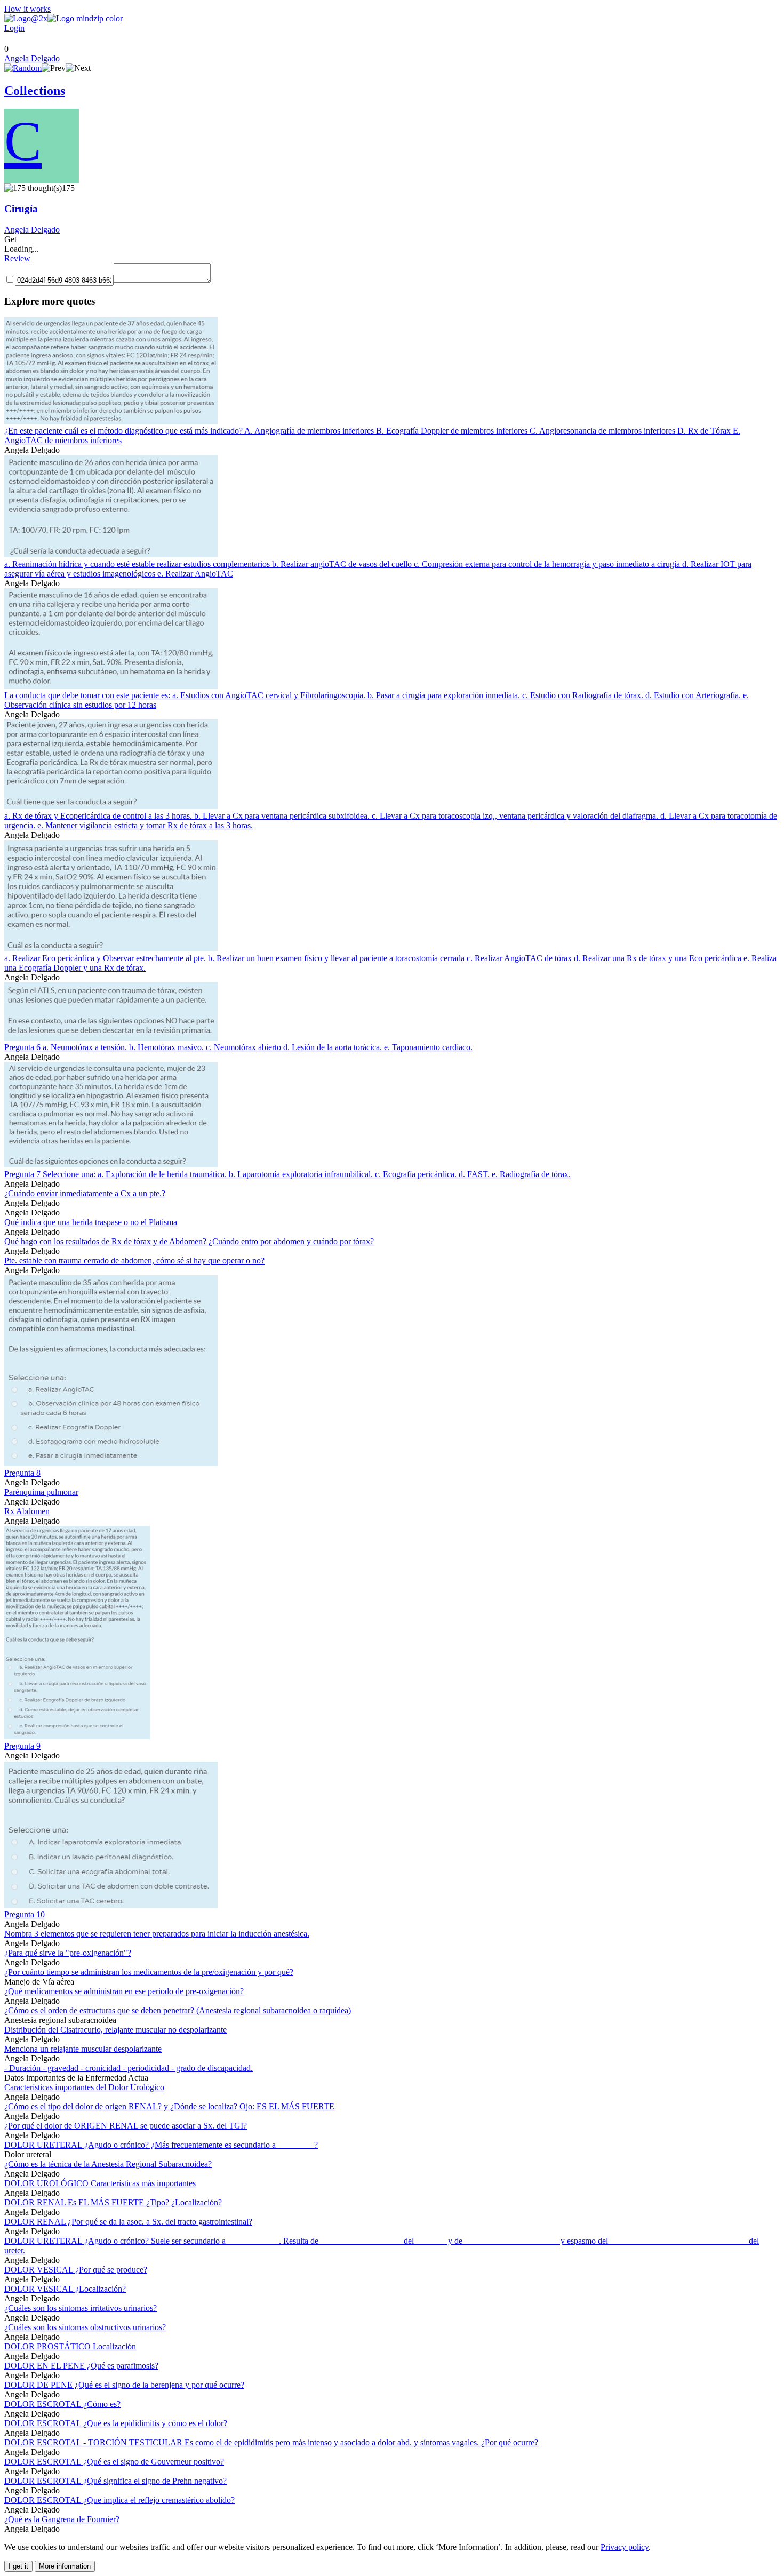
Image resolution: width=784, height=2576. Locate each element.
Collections (35, 91)
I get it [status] (18, 2566)
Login (14, 28)
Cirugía (21, 209)
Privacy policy (625, 2547)
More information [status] (65, 2566)
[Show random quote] (23, 68)
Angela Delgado (32, 58)
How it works (27, 9)
